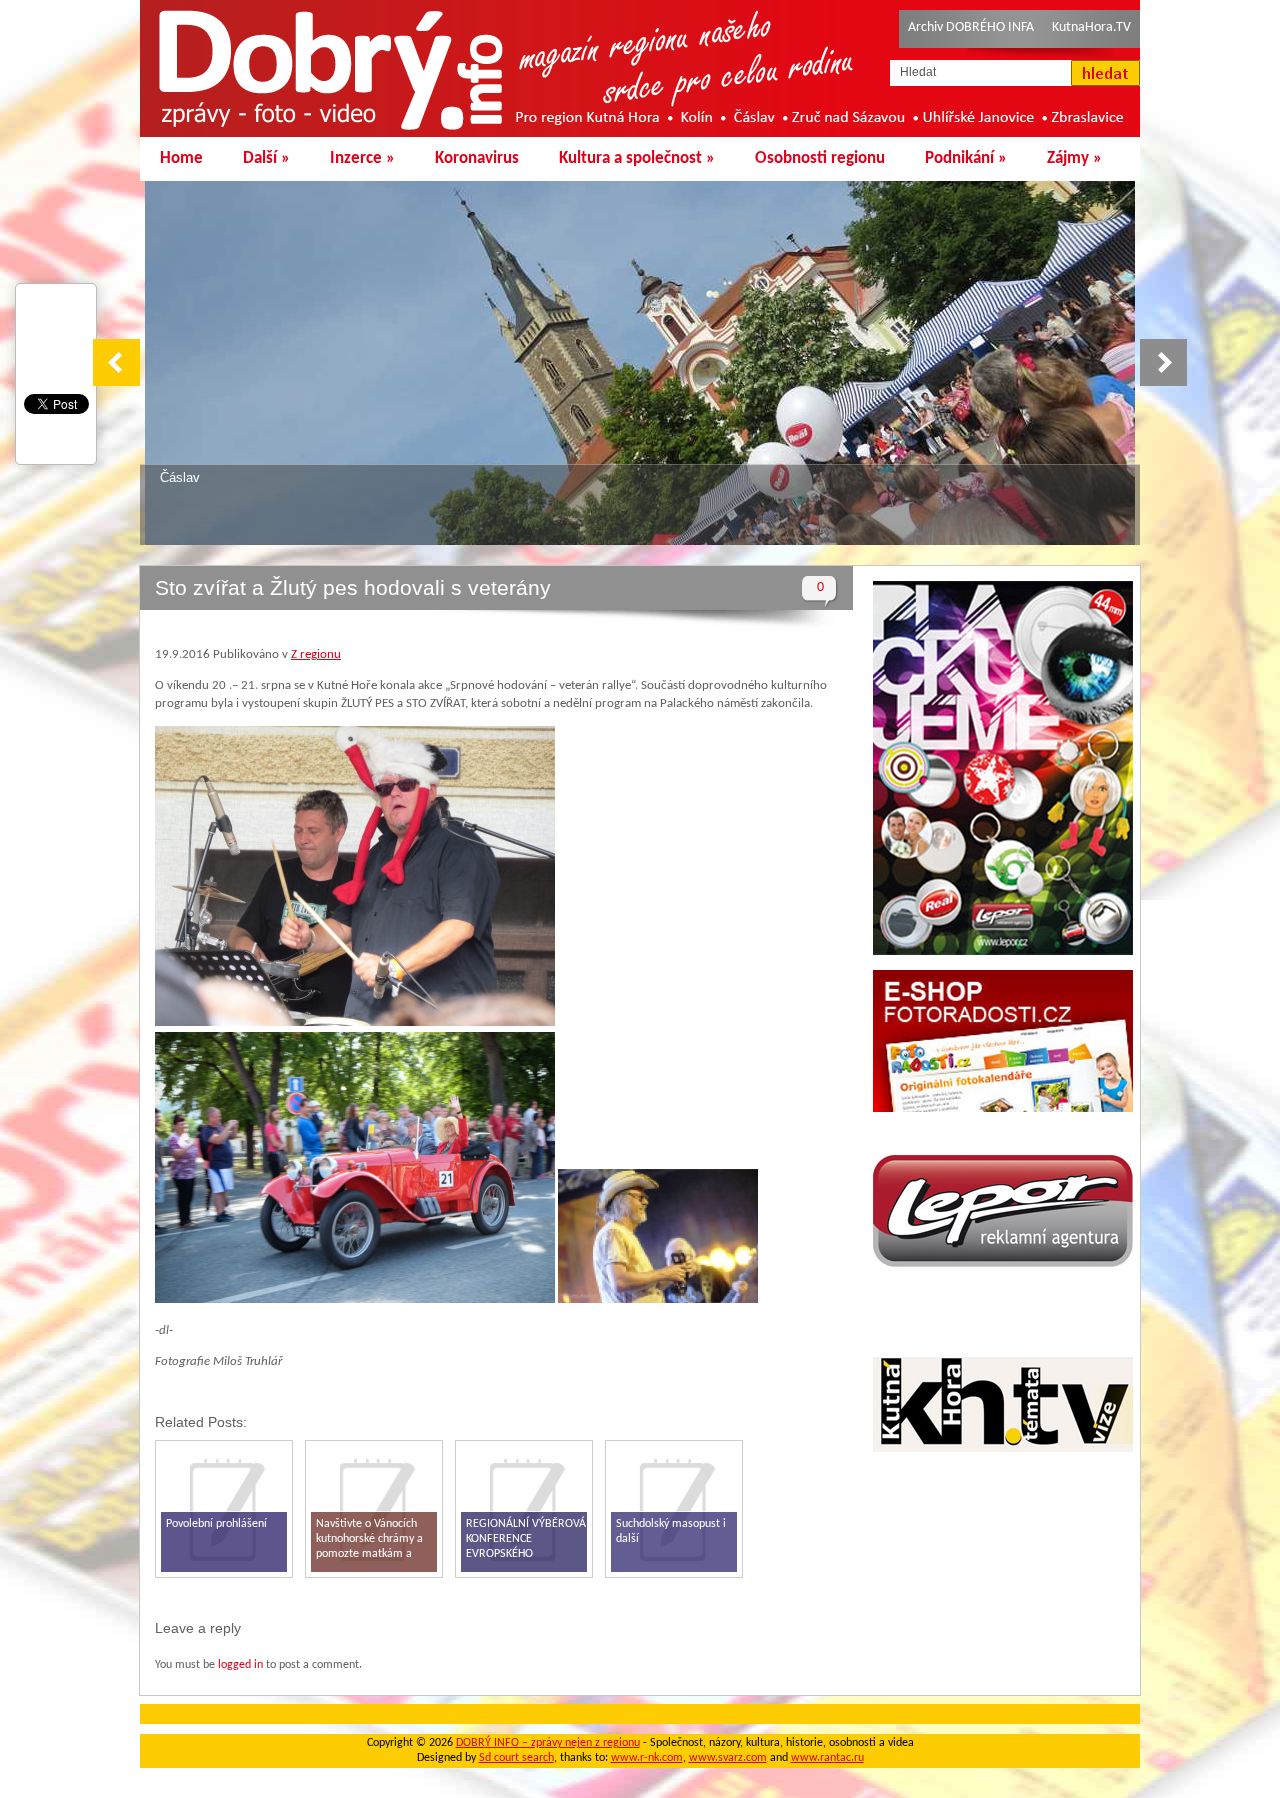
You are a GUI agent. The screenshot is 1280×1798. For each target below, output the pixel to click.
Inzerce (362, 158)
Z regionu (316, 654)
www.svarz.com (728, 1758)
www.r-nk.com (647, 1758)
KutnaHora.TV (1091, 27)
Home (181, 158)
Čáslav (180, 477)
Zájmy (1074, 158)
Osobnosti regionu (820, 158)
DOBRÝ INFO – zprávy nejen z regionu (548, 1743)
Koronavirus (477, 158)
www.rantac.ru (827, 1758)
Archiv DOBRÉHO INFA (971, 27)
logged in (240, 1665)
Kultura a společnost (637, 158)
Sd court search (516, 1758)
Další (266, 158)
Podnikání (966, 158)
